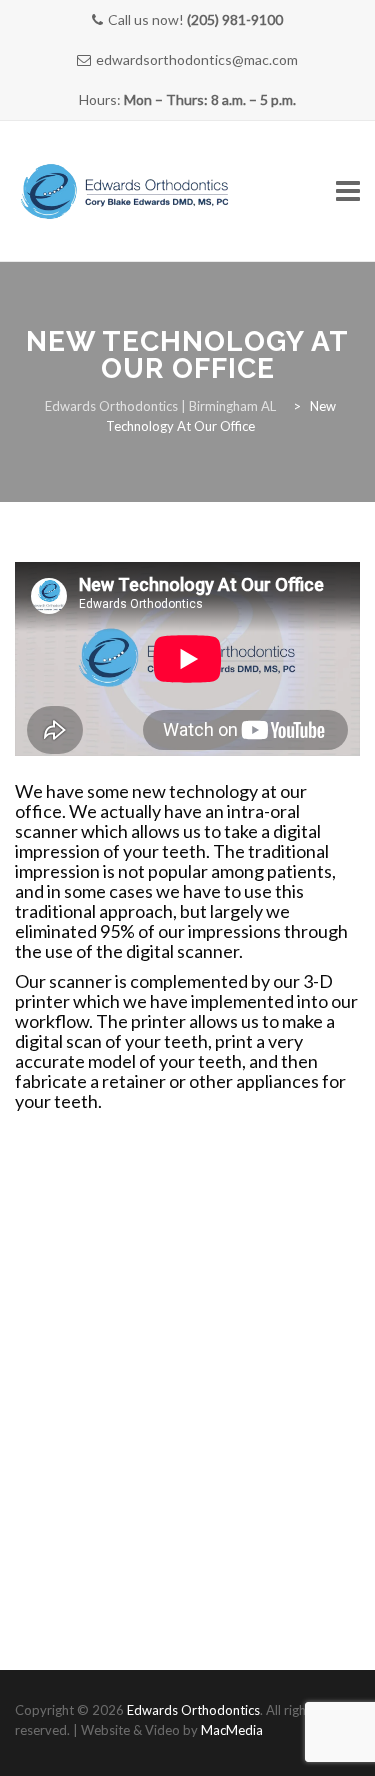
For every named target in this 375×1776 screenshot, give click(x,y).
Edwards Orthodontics (193, 1710)
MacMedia (232, 1730)
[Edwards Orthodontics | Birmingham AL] (125, 191)
